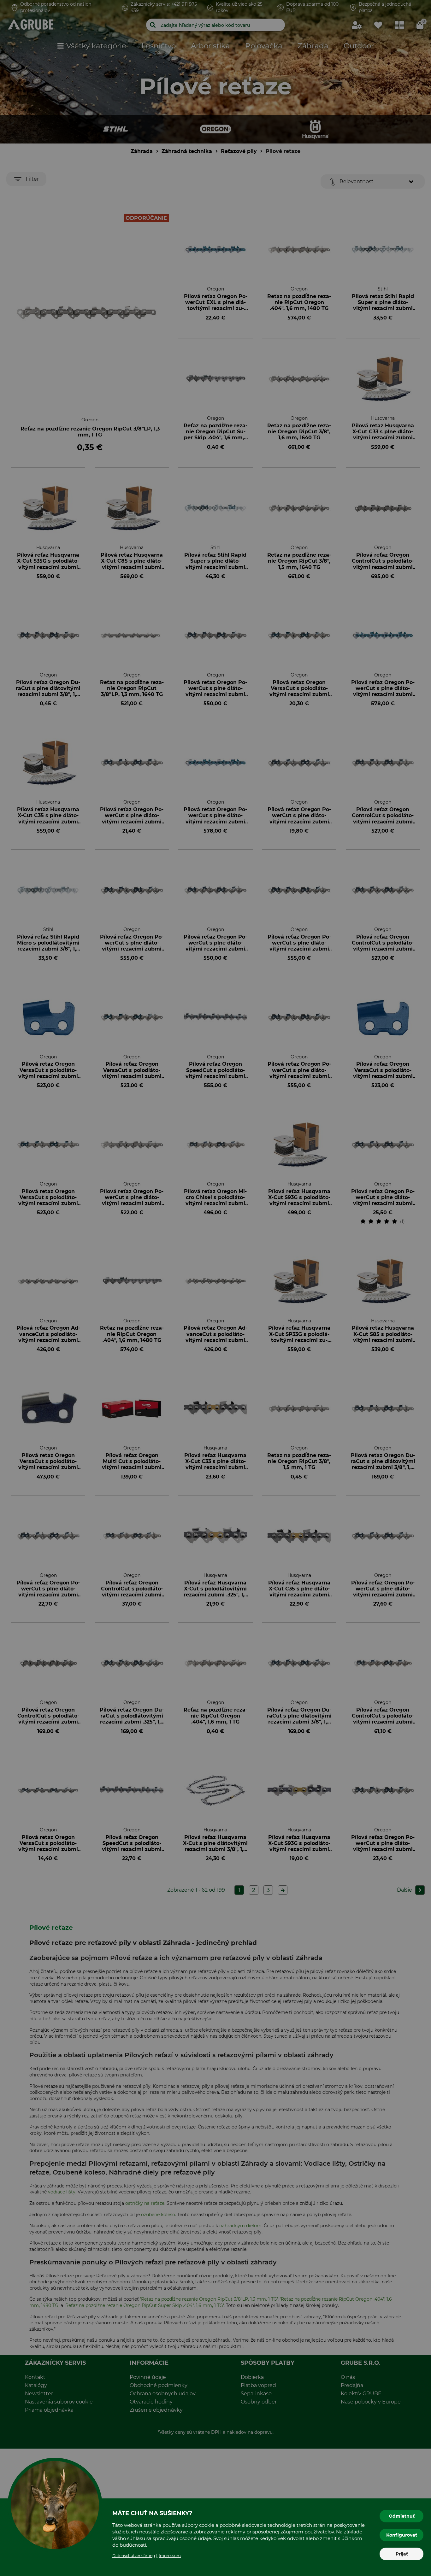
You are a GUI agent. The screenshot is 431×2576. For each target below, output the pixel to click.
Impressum (170, 2556)
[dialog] (215, 1288)
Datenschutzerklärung (134, 2556)
